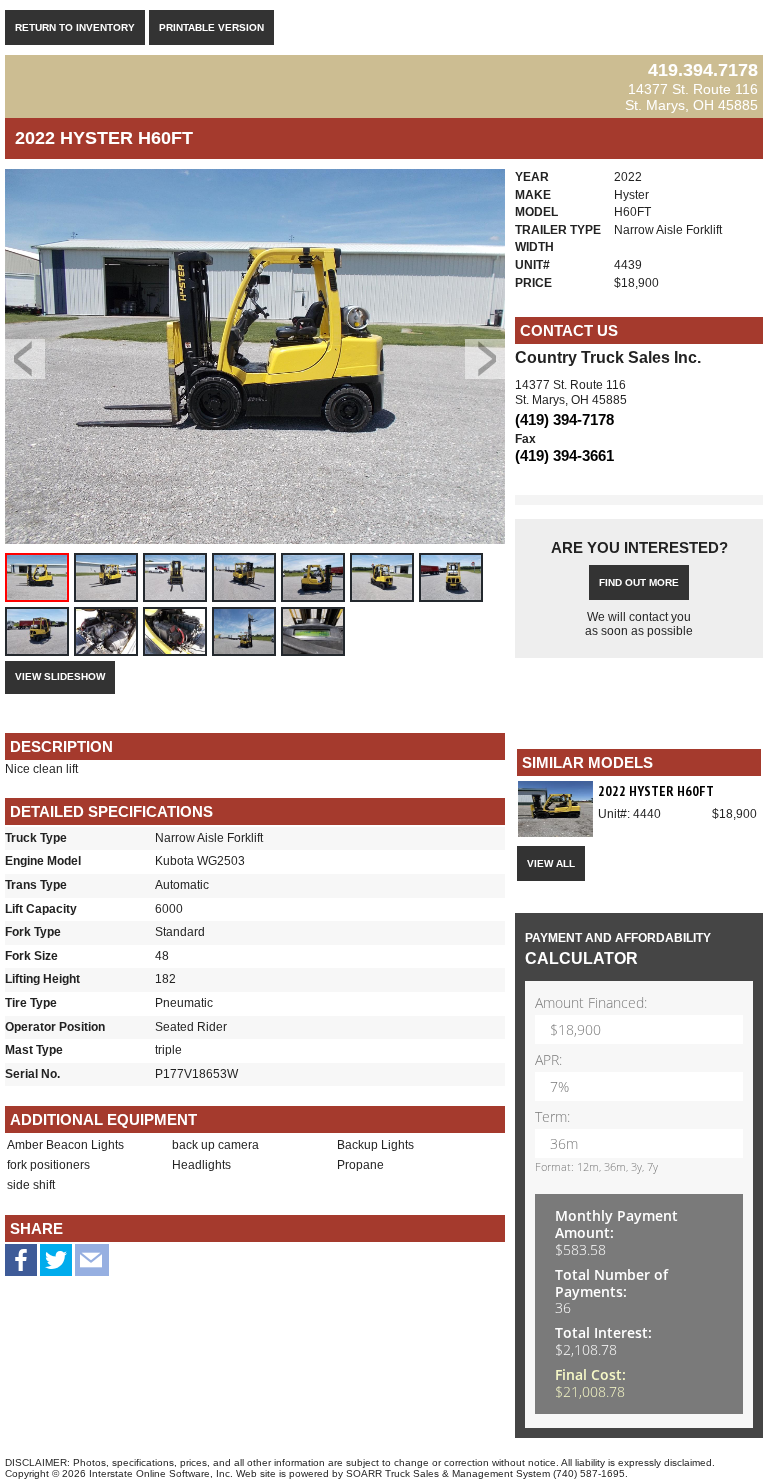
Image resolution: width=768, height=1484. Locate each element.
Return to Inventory (75, 27)
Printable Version (211, 27)
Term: (552, 1117)
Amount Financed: (591, 1003)
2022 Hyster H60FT (656, 791)
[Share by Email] (92, 1267)
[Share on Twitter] (56, 1267)
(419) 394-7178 (564, 419)
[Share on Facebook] (21, 1263)
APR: (548, 1060)
